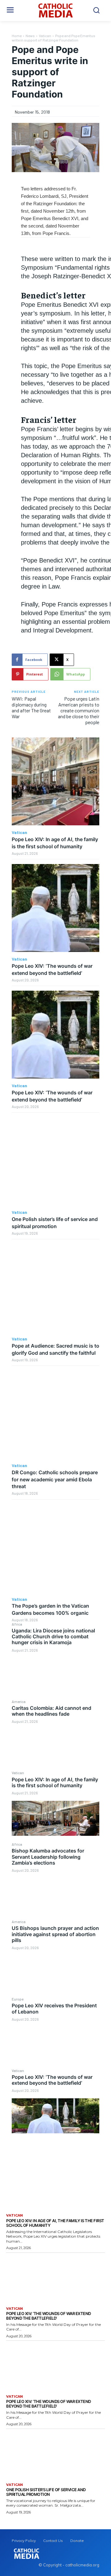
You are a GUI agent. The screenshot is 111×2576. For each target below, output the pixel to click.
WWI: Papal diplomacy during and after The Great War (31, 708)
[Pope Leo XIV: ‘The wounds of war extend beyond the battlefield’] (55, 2116)
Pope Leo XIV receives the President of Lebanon (54, 2008)
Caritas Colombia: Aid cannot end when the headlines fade (51, 1711)
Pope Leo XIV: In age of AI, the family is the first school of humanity (55, 1782)
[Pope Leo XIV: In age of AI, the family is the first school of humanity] (55, 1818)
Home (17, 36)
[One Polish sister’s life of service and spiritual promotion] (55, 1161)
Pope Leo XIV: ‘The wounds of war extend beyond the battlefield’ (52, 2080)
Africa (17, 1624)
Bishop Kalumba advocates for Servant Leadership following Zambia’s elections (48, 1857)
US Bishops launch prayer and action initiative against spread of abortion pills (55, 1934)
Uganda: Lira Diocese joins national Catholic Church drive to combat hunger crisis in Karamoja (53, 1636)
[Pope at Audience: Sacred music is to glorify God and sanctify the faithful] (55, 1288)
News (30, 36)
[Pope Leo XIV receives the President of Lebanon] (55, 2044)
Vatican (18, 1773)
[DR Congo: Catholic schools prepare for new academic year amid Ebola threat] (55, 1414)
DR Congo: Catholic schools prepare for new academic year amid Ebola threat (55, 1479)
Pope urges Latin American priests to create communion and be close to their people (79, 710)
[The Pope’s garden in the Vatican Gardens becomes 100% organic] (55, 1548)
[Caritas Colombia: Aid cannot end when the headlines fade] (55, 1747)
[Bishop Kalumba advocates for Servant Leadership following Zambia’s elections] (55, 1896)
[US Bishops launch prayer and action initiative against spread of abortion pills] (55, 1973)
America (19, 1701)
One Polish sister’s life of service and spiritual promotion (46, 2492)
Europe (18, 1999)
